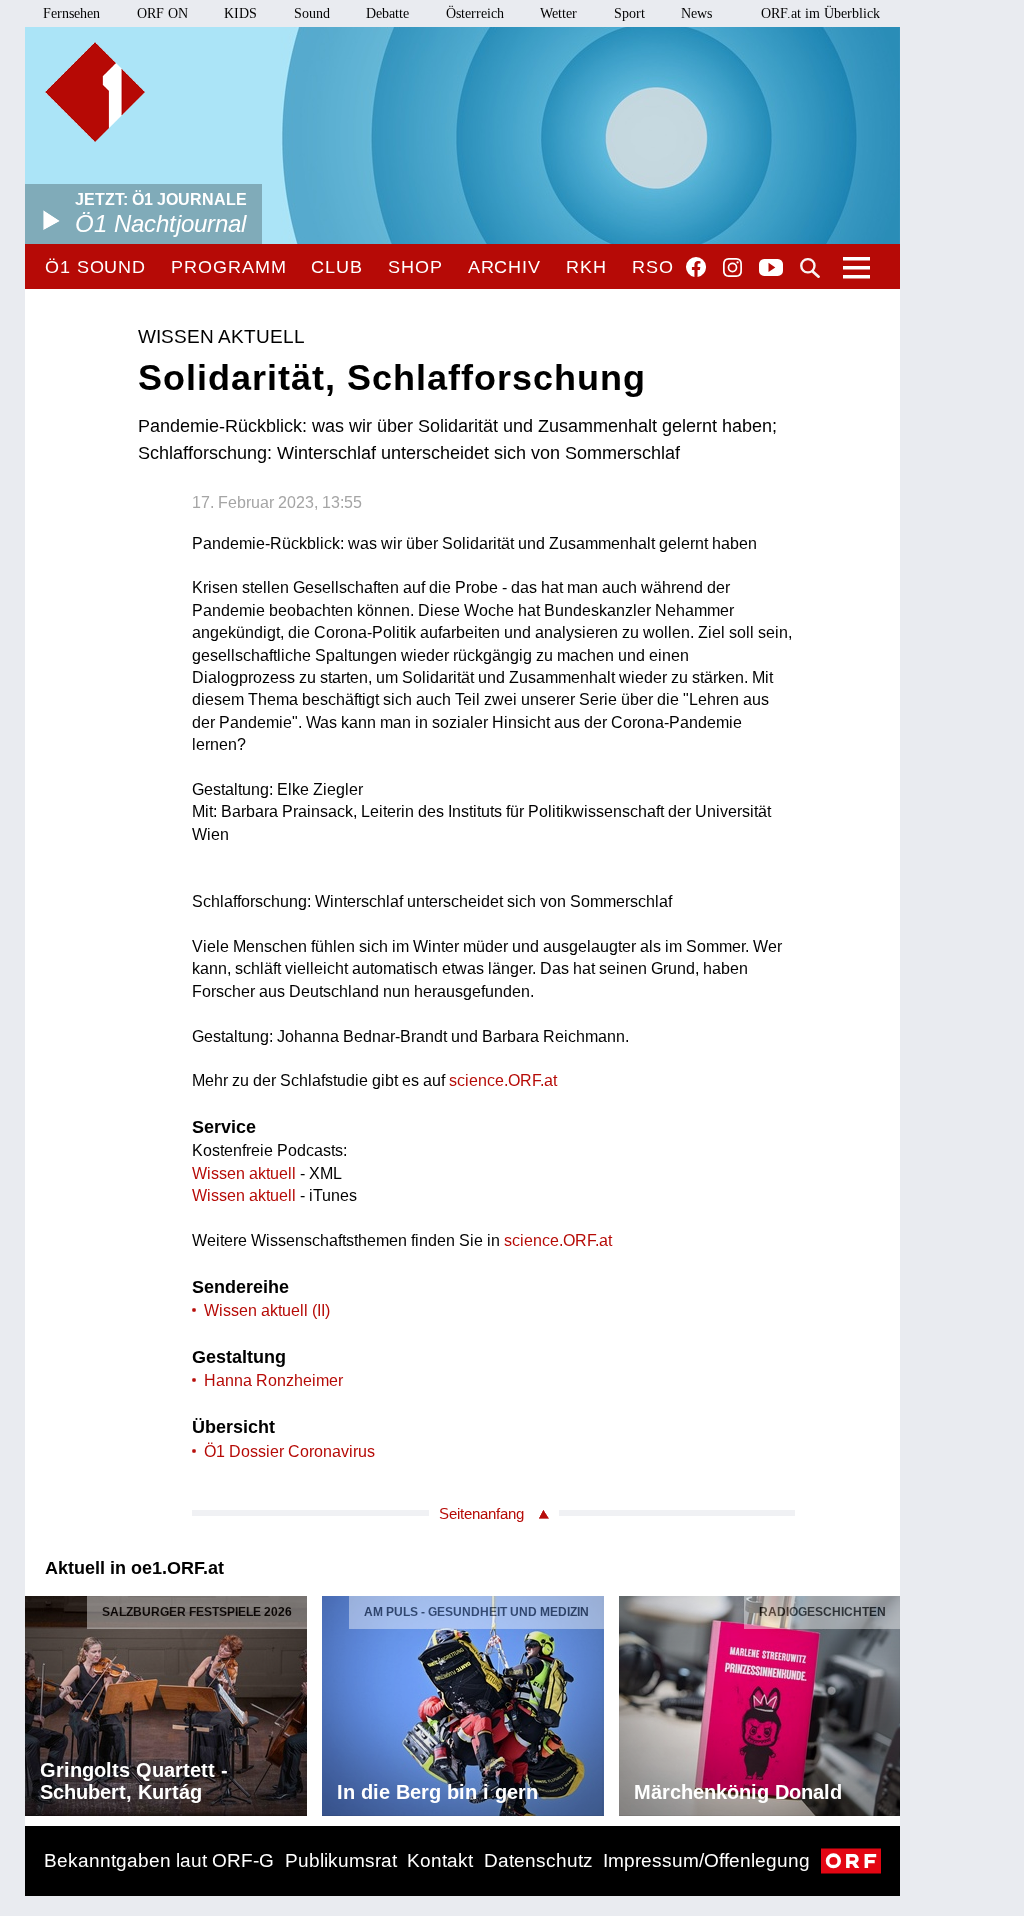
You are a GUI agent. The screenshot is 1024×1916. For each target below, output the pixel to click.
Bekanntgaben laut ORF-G (159, 1860)
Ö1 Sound (95, 267)
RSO (653, 267)
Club (337, 267)
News (696, 13)
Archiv (504, 267)
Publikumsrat (341, 1860)
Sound (312, 13)
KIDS (240, 13)
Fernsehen (71, 13)
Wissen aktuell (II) (267, 1310)
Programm (228, 267)
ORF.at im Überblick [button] (820, 13)
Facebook (696, 267)
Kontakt (440, 1860)
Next (884, 1701)
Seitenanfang (481, 1513)
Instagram (732, 268)
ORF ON (162, 13)
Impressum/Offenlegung (706, 1860)
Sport (629, 13)
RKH (586, 267)
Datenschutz (538, 1860)
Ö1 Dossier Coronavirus (289, 1451)
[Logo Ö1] (95, 92)
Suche (810, 268)
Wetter (558, 13)
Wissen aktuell (244, 1173)
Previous (41, 1701)
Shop (415, 267)
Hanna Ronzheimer (273, 1380)
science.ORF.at (503, 1080)
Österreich (475, 13)
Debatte (387, 13)
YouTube (771, 269)
